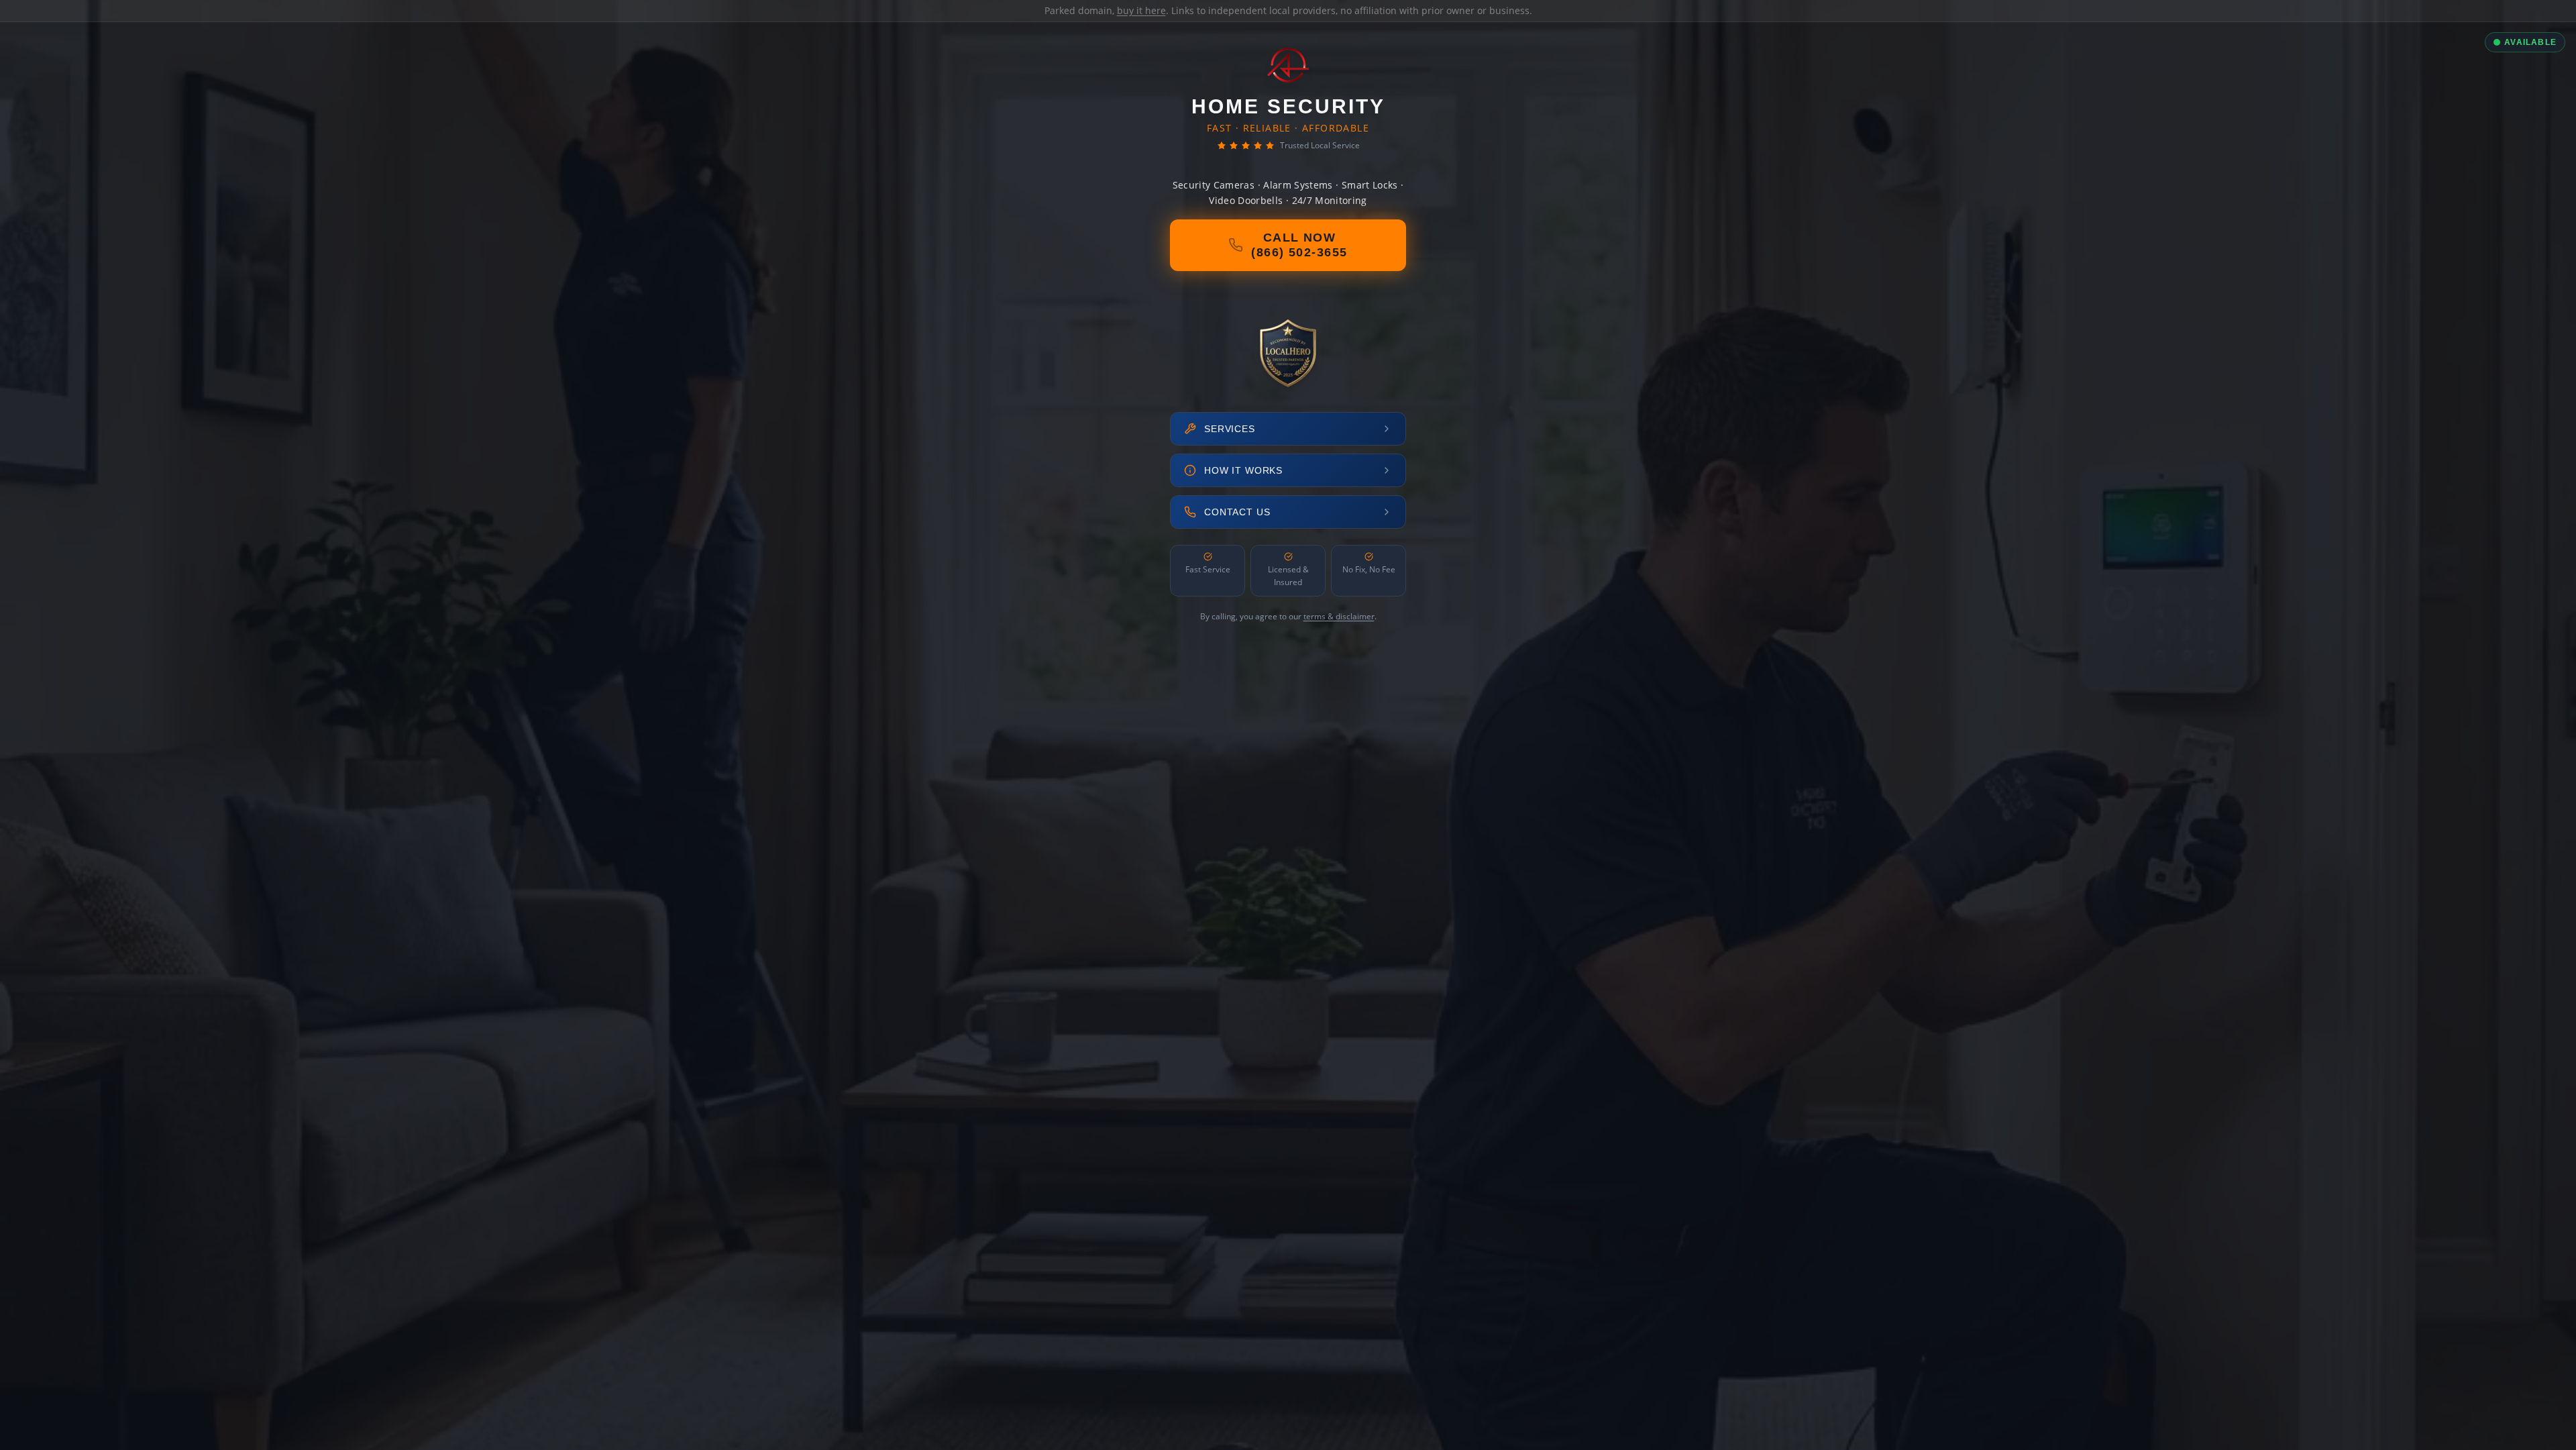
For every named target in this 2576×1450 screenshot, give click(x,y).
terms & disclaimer (1339, 616)
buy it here (1141, 10)
